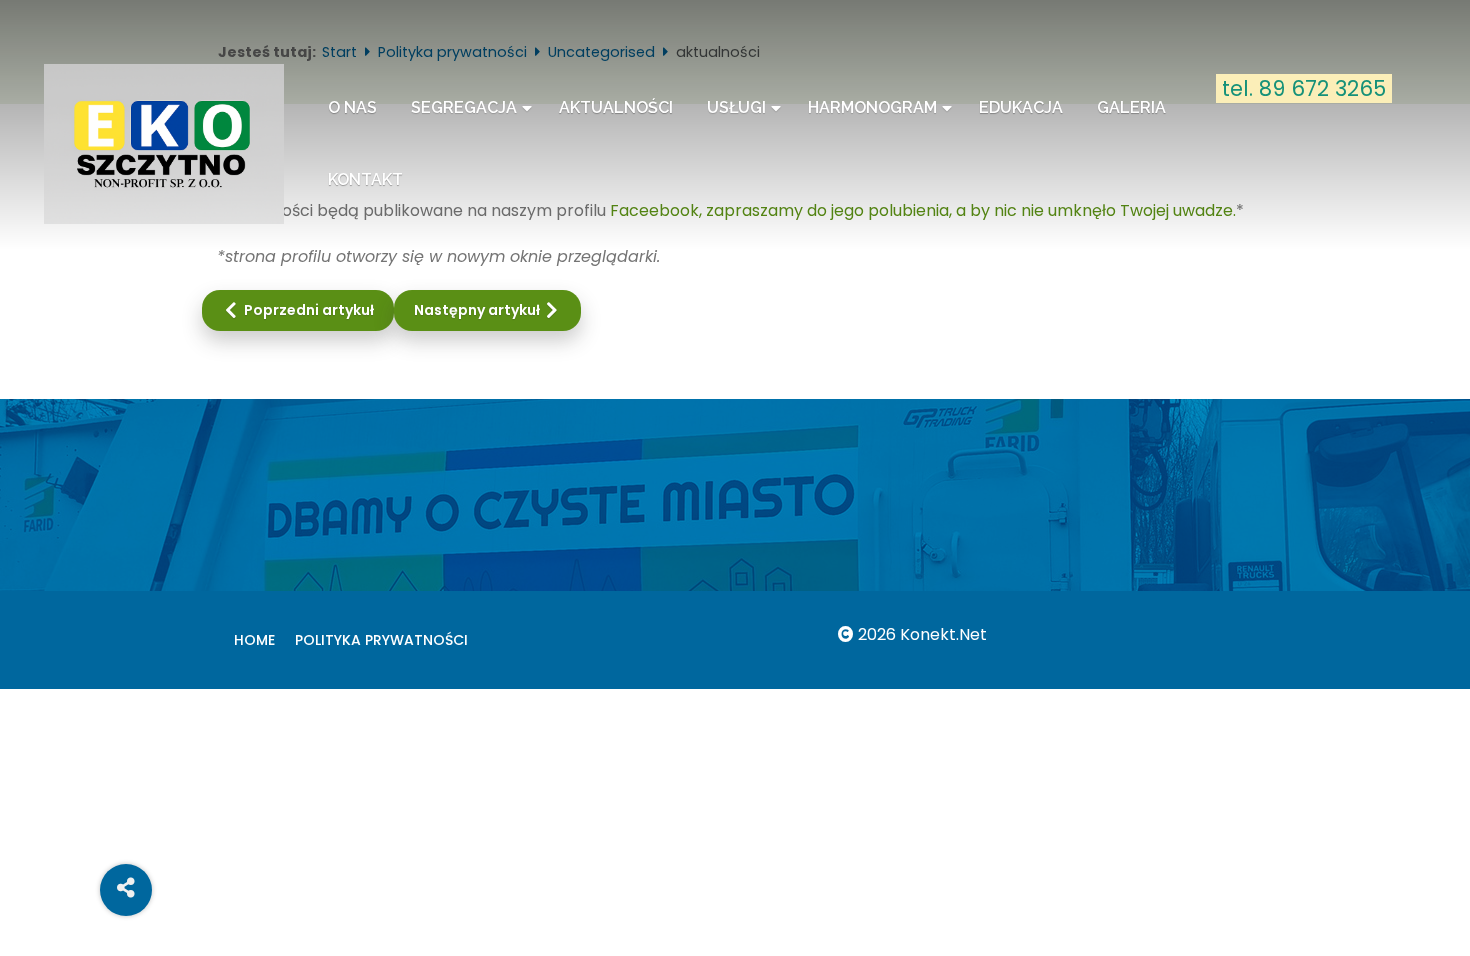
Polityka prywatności (381, 640)
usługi (736, 107)
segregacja (464, 107)
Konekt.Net (943, 634)
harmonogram (872, 107)
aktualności (616, 107)
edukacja (1021, 107)
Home (254, 640)
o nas (352, 107)
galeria (1131, 107)
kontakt (365, 179)
